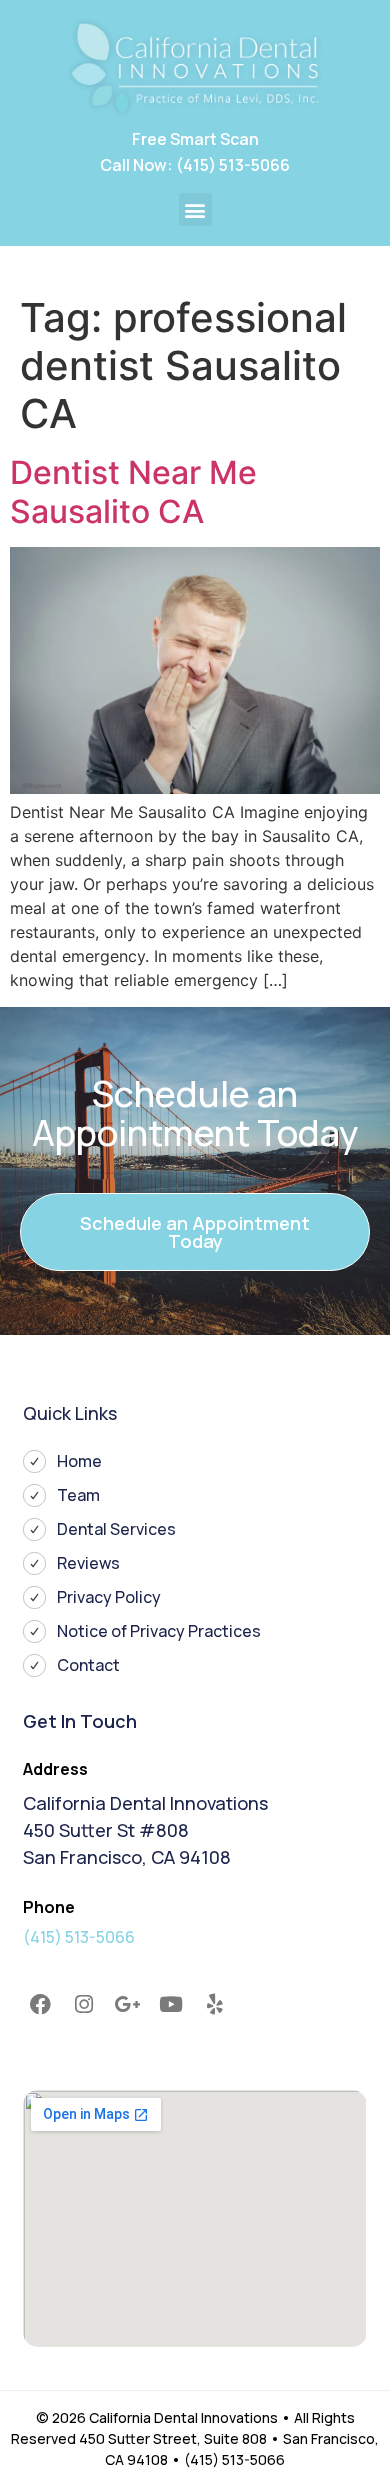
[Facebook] (40, 2004)
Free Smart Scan (195, 139)
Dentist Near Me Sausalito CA (133, 491)
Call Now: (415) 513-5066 (195, 165)
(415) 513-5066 (79, 1937)
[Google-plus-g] (128, 2004)
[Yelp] (215, 2004)
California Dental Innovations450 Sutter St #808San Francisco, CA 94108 (145, 1830)
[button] (195, 209)
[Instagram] (84, 2004)
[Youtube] (171, 2004)
